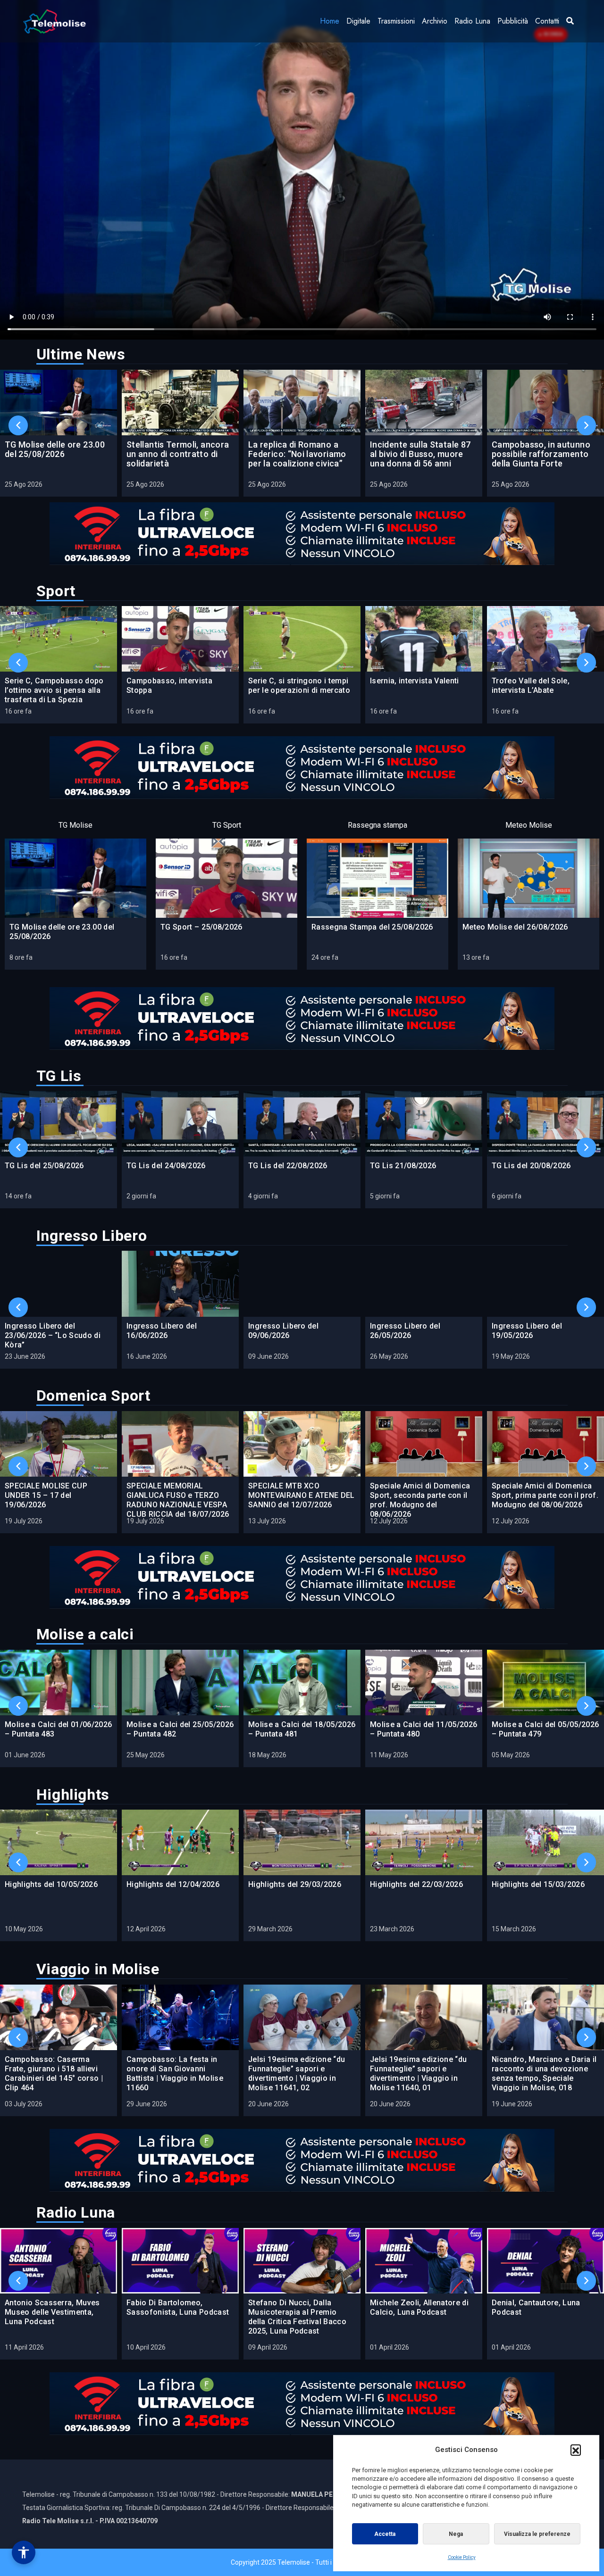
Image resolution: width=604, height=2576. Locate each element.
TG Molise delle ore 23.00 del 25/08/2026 (55, 449)
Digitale (358, 21)
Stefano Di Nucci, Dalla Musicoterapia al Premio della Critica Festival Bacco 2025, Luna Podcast (297, 2317)
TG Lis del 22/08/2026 (288, 1166)
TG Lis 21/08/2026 (403, 1166)
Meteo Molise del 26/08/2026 (515, 927)
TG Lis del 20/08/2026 (531, 1166)
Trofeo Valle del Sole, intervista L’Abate (531, 686)
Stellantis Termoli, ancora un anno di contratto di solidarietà (178, 454)
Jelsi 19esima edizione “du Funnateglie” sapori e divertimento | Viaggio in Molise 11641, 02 (297, 2073)
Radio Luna (472, 21)
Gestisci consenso (24, 2552)
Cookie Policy (462, 2557)
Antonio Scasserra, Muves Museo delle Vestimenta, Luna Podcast (52, 2312)
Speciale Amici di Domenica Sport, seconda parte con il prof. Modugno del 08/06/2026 (420, 1500)
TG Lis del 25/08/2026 (44, 1166)
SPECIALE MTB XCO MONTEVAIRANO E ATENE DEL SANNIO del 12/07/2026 (302, 1495)
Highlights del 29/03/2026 (295, 1884)
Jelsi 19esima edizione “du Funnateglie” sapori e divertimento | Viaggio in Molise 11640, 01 (418, 2073)
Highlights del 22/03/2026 (416, 1884)
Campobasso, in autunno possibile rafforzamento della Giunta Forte (541, 454)
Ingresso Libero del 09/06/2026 (283, 1331)
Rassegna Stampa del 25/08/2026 (372, 927)
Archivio (435, 21)
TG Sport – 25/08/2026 (201, 927)
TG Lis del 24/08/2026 (166, 1166)
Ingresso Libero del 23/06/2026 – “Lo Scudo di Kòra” (53, 1335)
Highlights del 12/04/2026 (173, 1884)
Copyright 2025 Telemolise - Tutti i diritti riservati (302, 2562)
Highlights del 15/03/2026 (538, 1884)
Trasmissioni (396, 21)
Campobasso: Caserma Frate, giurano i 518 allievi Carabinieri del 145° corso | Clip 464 (54, 2073)
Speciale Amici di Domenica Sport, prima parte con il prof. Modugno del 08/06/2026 (545, 1495)
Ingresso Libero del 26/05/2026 (405, 1331)
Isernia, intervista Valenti (415, 681)
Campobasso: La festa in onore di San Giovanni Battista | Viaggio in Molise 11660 (175, 2073)
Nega (456, 2534)
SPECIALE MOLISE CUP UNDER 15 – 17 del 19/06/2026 (46, 1495)
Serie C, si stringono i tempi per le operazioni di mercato (299, 686)
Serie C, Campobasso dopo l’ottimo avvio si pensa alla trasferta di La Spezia (54, 690)
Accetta (385, 2534)
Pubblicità (513, 21)
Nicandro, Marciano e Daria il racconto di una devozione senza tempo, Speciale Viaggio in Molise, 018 (544, 2073)
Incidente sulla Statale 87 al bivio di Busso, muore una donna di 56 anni (420, 454)
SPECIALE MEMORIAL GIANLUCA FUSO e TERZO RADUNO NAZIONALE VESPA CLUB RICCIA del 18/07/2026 (178, 1500)
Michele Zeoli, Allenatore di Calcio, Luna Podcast (419, 2307)
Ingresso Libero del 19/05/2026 (527, 1331)
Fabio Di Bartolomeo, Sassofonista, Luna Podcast (178, 2307)
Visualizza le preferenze (537, 2534)
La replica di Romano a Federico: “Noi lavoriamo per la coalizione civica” (297, 454)
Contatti (547, 21)
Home (330, 21)
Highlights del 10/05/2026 (51, 1884)
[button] (576, 2450)
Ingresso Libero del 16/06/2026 (162, 1331)
